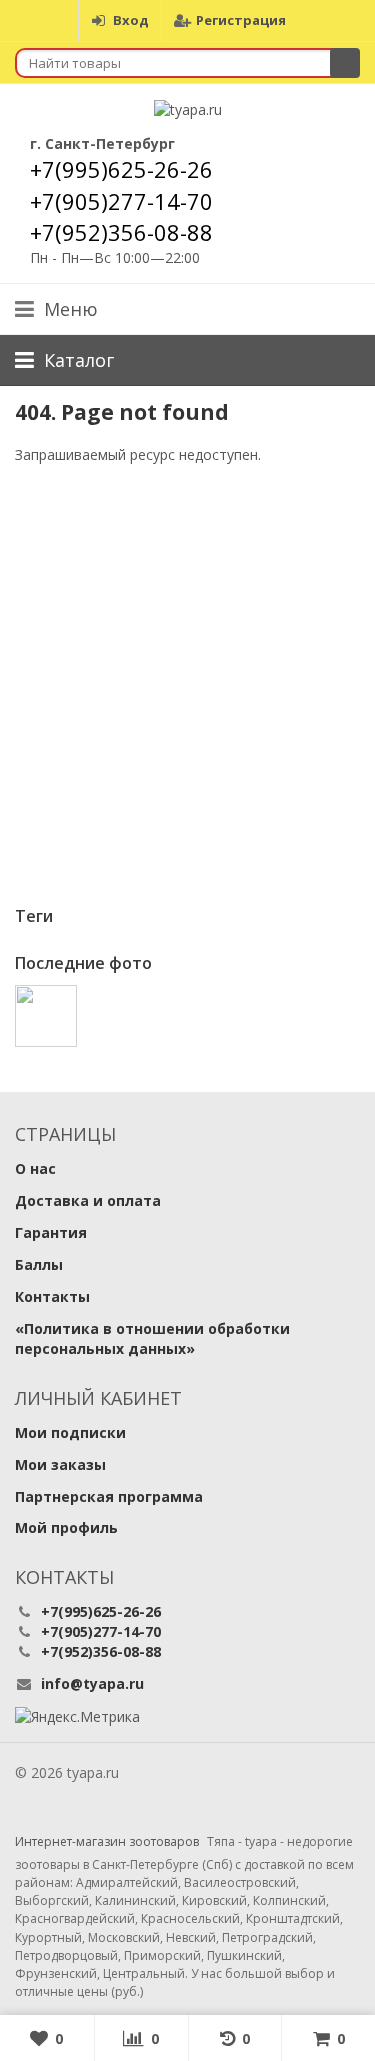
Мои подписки (70, 1432)
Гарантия (51, 1232)
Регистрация (241, 20)
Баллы (39, 1264)
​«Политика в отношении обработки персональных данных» (152, 1338)
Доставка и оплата (88, 1200)
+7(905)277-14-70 (121, 201)
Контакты (52, 1296)
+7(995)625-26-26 (121, 169)
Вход (131, 20)
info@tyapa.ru (92, 1683)
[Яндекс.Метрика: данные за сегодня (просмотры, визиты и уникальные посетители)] (77, 1717)
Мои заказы (60, 1464)
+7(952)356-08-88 (121, 232)
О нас (35, 1168)
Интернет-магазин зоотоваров (107, 1842)
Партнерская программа (109, 1496)
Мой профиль (66, 1527)
